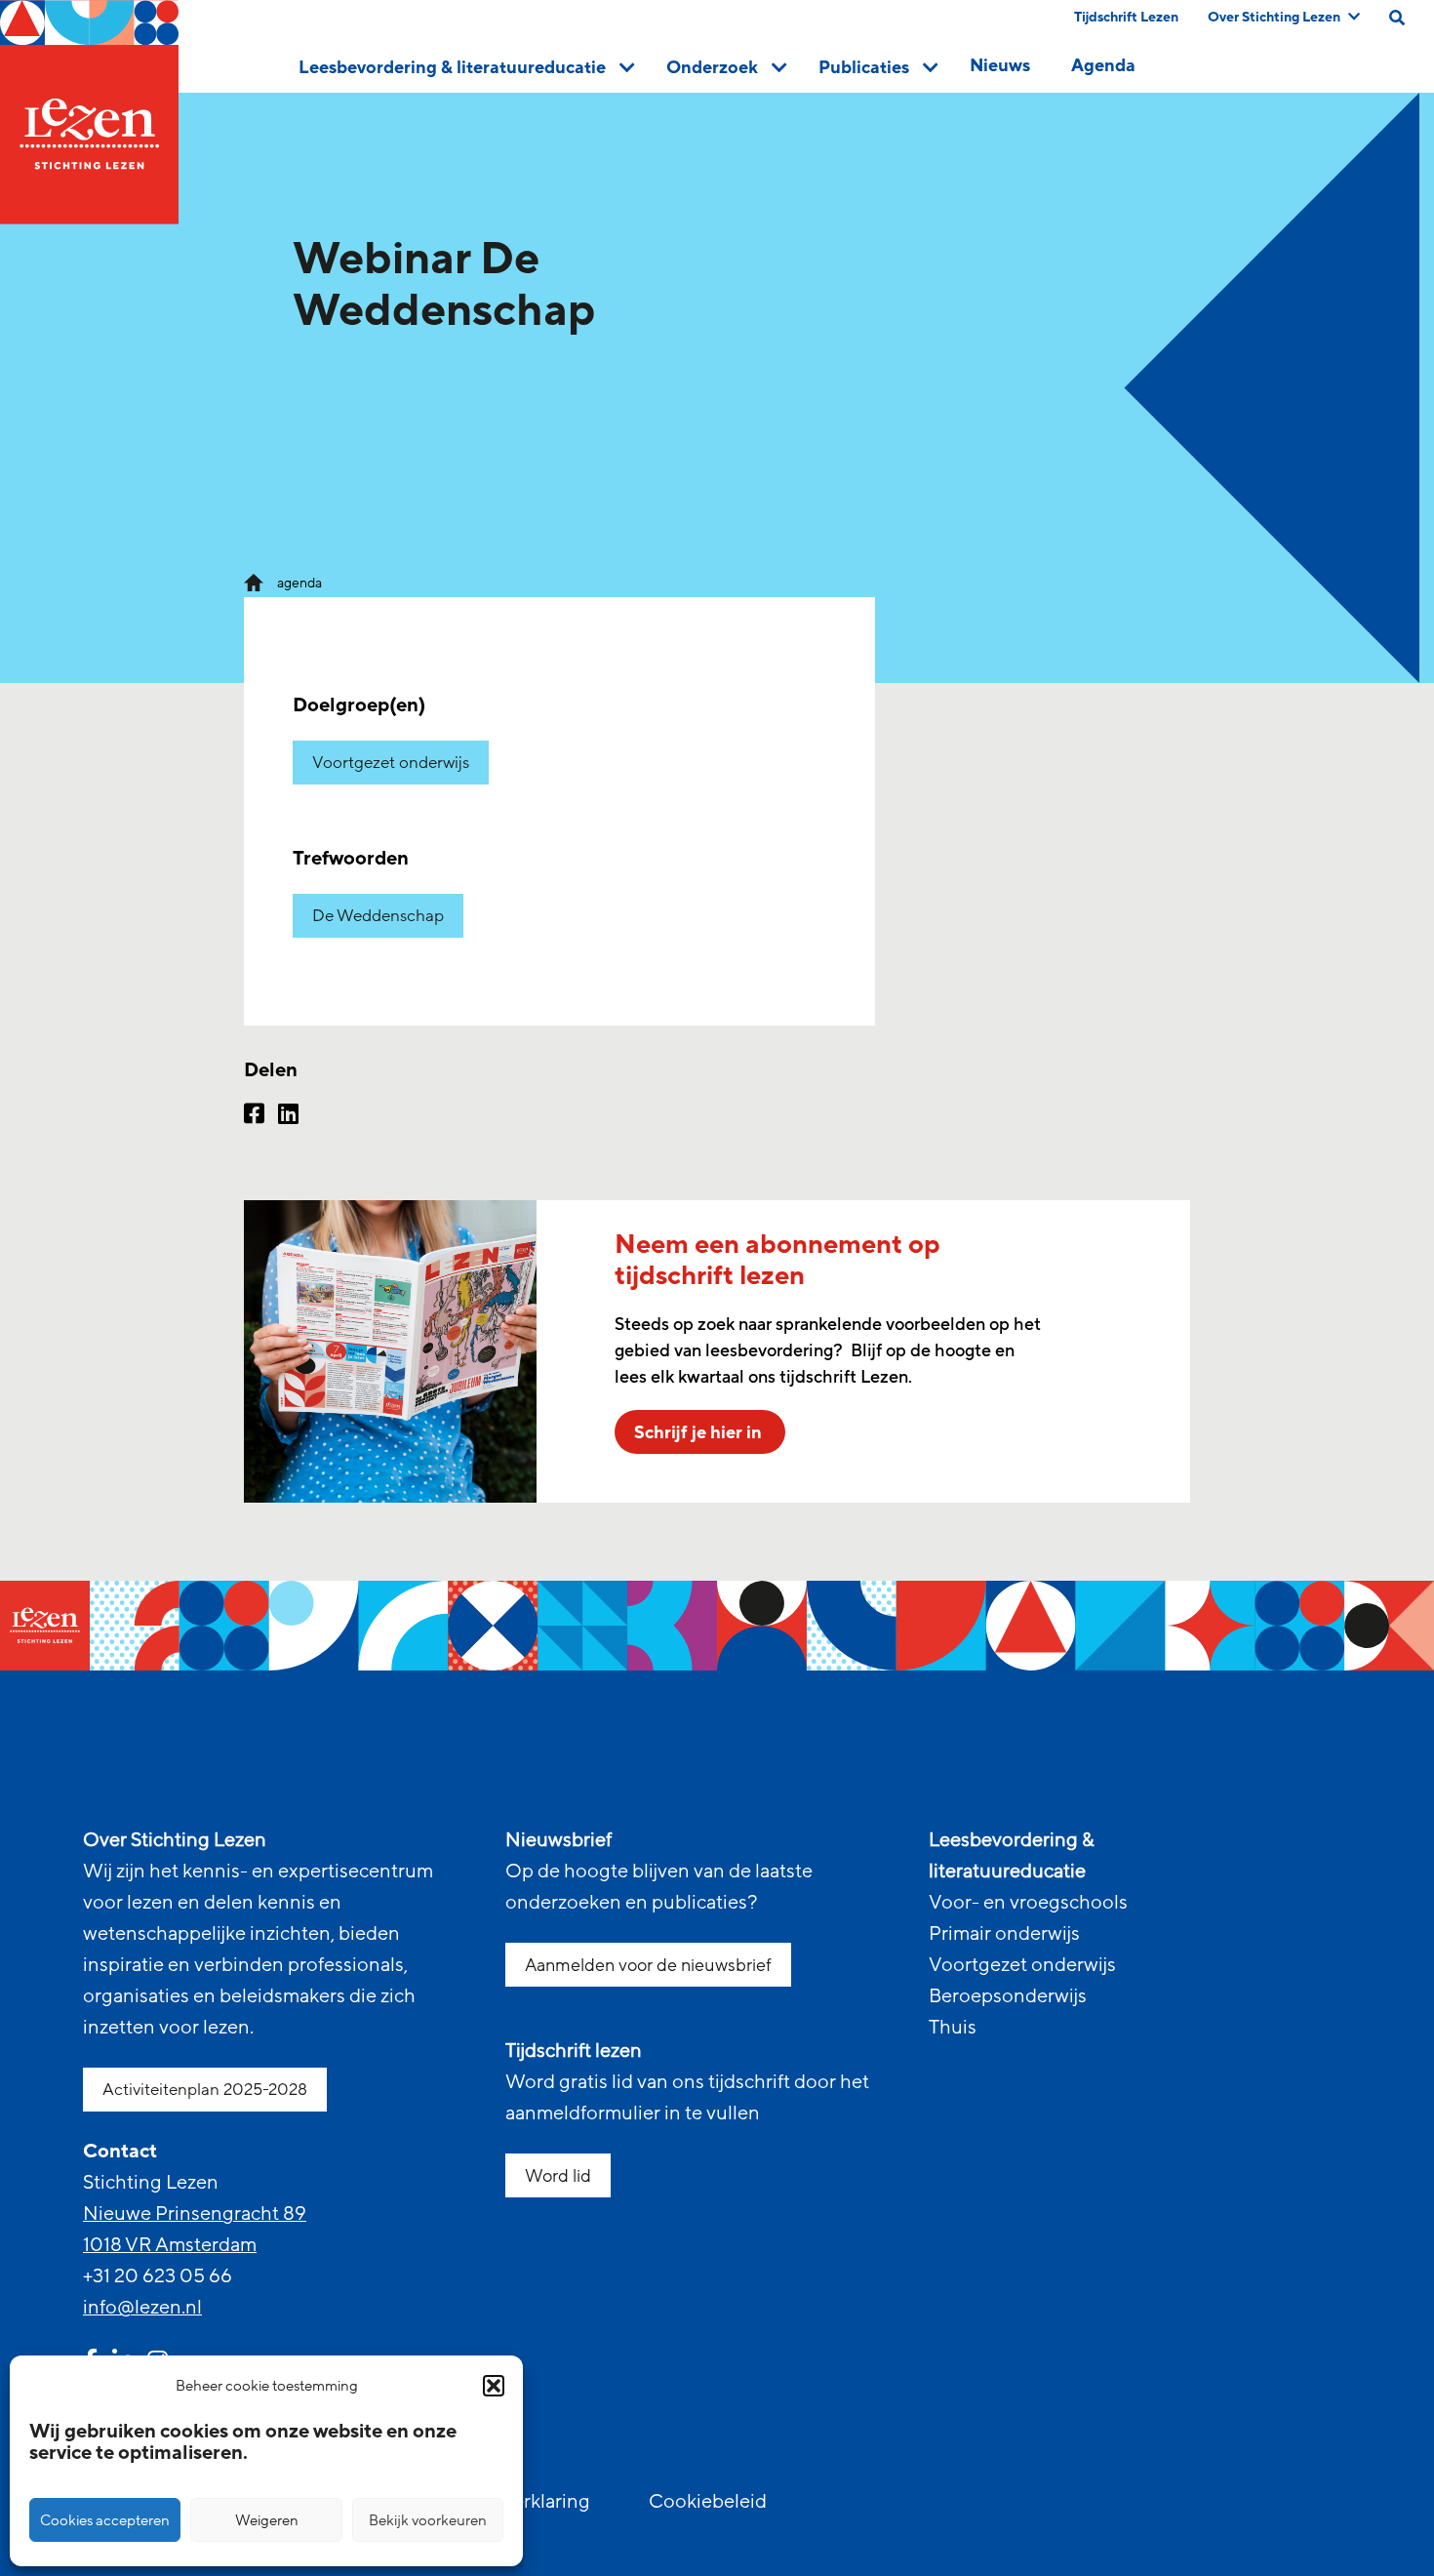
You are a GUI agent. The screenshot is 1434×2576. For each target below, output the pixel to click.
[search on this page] (1397, 18)
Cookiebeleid (708, 2502)
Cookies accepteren (105, 2520)
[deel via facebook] (254, 1116)
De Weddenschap (378, 916)
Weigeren (267, 2520)
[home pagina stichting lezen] (254, 582)
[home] (89, 112)
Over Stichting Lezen (1274, 17)
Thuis (953, 2028)
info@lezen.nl (142, 2308)
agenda (299, 583)
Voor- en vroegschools (1028, 1903)
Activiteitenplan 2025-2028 (205, 2090)
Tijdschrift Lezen (1126, 17)
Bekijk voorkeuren (428, 2520)
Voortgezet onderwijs (391, 763)
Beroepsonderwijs (1008, 1996)
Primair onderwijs (1004, 1934)
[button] (494, 2386)
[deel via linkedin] (288, 1116)
